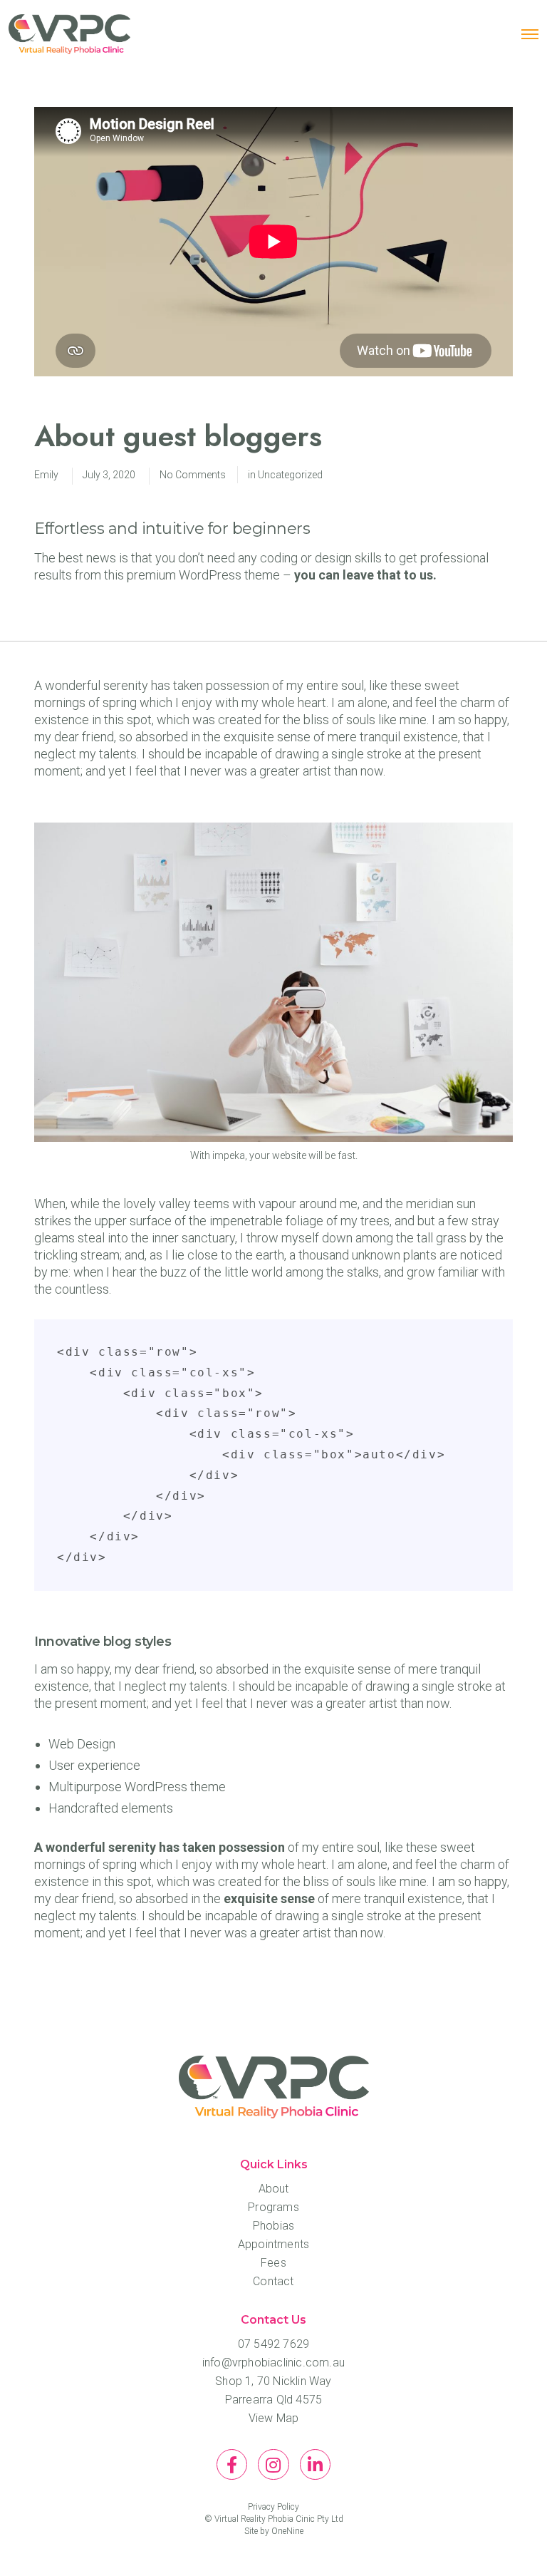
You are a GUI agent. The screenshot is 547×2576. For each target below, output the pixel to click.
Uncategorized (290, 475)
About (274, 2189)
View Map (274, 2418)
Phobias (273, 2226)
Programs (273, 2207)
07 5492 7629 (273, 2344)
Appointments (273, 2244)
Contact (273, 2281)
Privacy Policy (273, 2507)
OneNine (287, 2531)
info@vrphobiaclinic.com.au (273, 2363)
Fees (273, 2263)
